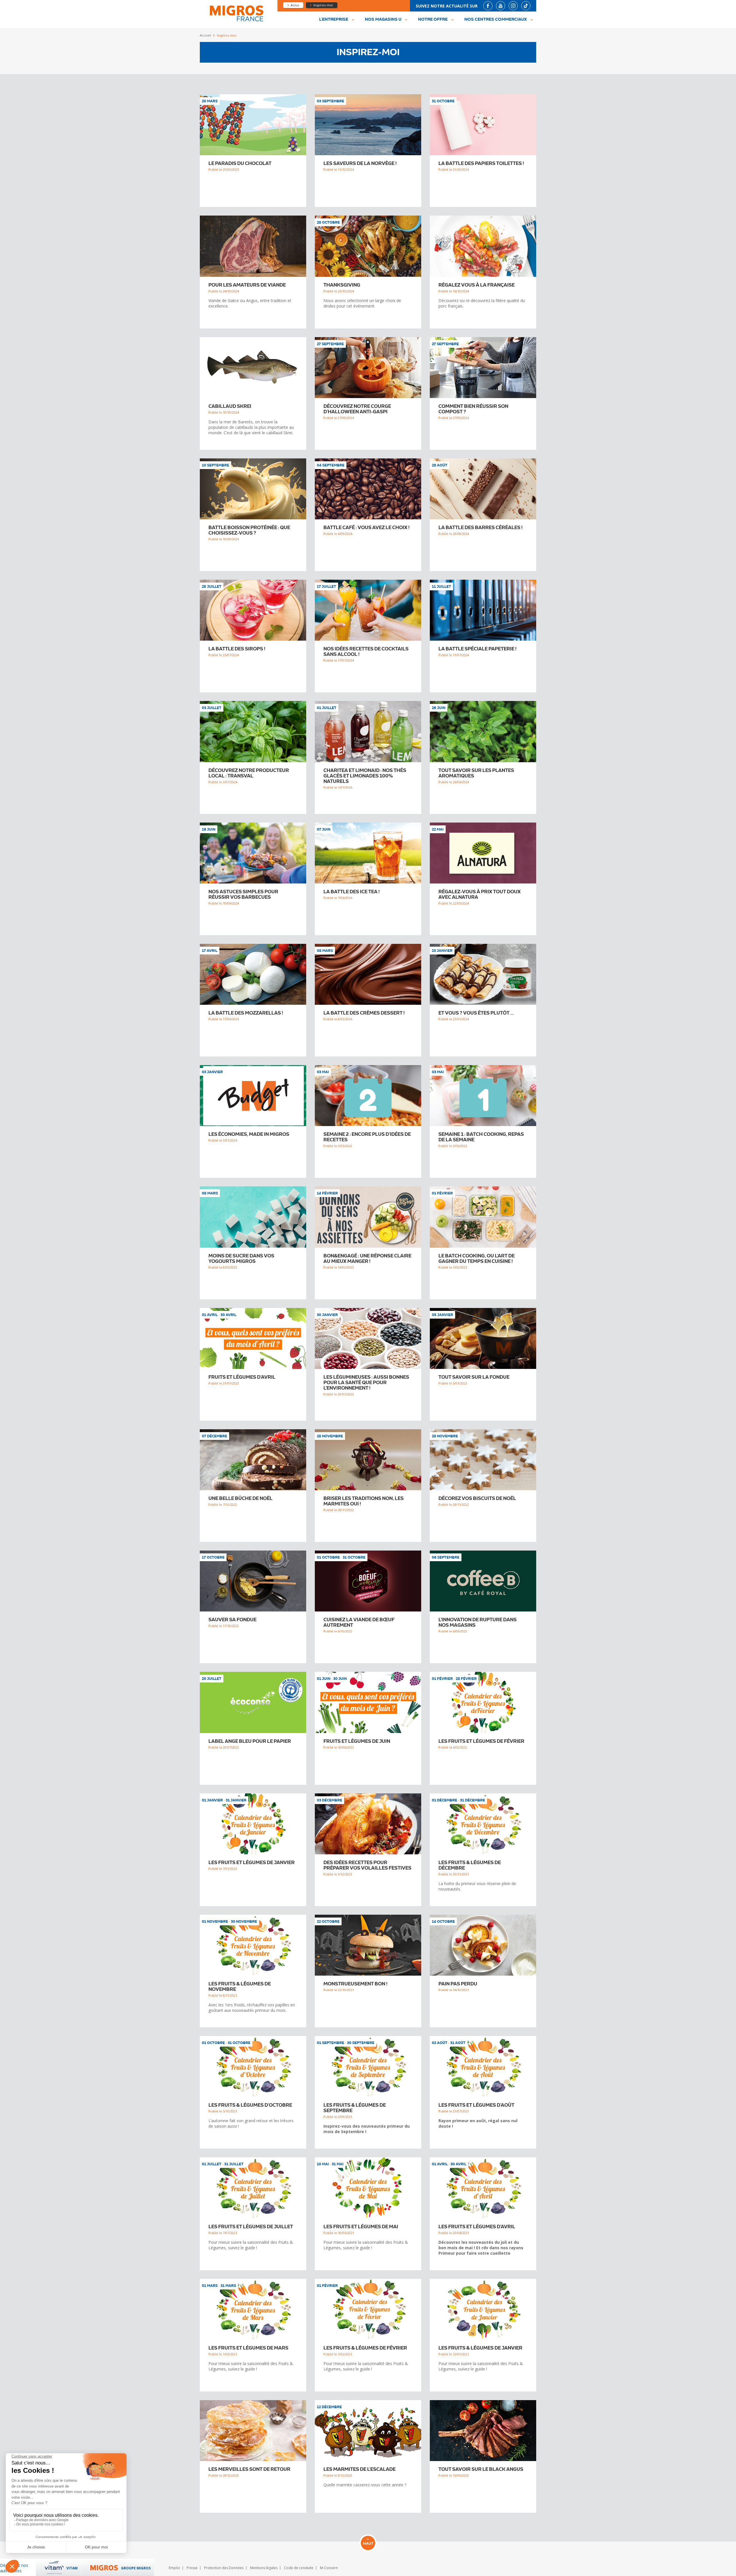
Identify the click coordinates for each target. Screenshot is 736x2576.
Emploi (174, 2568)
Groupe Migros (136, 2568)
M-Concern (329, 2568)
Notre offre (433, 20)
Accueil (205, 35)
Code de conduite (299, 2568)
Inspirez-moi (323, 5)
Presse (192, 2568)
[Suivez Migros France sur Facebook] (488, 6)
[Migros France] (236, 21)
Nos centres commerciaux (496, 20)
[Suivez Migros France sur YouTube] (501, 6)
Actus (295, 5)
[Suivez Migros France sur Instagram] (513, 6)
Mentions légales (264, 2568)
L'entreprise (334, 20)
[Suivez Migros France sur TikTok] (526, 6)
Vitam (72, 2568)
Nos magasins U (383, 20)
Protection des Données (224, 2568)
